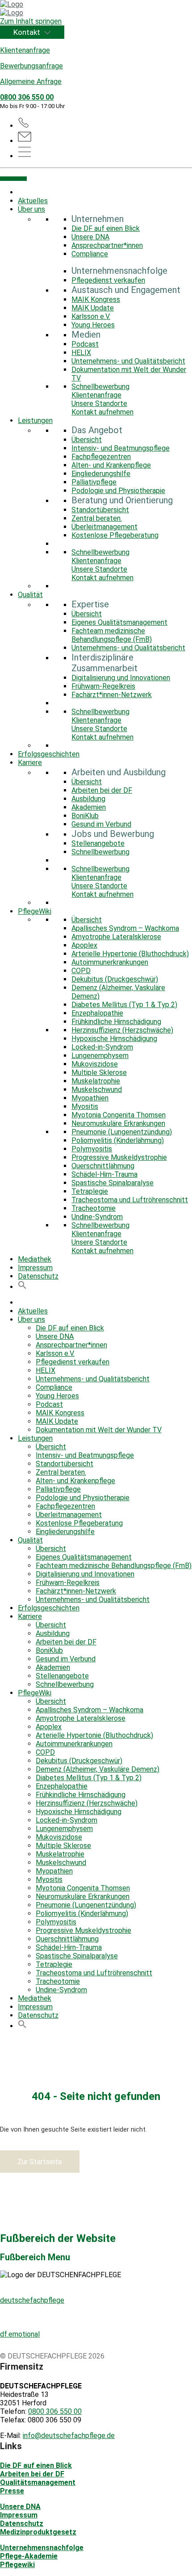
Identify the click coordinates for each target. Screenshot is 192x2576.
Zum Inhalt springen (31, 21)
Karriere (30, 763)
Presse (12, 2491)
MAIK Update (93, 308)
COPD (81, 971)
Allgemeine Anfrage (31, 82)
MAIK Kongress (96, 299)
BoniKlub (85, 816)
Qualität (30, 595)
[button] (22, 1287)
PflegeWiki (35, 911)
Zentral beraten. (97, 518)
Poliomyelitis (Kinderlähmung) (118, 1140)
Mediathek (35, 1259)
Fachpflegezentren (101, 457)
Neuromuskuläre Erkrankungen (118, 1123)
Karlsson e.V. (91, 316)
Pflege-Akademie (29, 2556)
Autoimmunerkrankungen (110, 962)
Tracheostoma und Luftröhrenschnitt (130, 1200)
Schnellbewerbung (100, 387)
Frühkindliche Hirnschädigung (116, 1022)
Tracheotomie (94, 1208)
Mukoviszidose (95, 1064)
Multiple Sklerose (99, 1073)
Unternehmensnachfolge (42, 2548)
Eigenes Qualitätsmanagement (119, 622)
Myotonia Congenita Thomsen (119, 1115)
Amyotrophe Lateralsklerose (116, 937)
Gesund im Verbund (101, 824)
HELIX (81, 353)
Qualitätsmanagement (38, 2482)
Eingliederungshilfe (101, 474)
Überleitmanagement (104, 527)
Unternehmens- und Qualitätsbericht (128, 361)
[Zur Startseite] (96, 8)
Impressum (35, 1268)
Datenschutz (38, 1276)
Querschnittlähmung (103, 1166)
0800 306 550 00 (27, 97)
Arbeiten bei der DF (102, 790)
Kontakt (28, 32)
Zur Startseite (40, 2162)
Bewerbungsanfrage (31, 66)
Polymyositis (92, 1149)
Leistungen (35, 420)
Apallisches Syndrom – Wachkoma (125, 928)
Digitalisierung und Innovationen (121, 678)
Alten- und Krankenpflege (111, 465)
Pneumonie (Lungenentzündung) (122, 1132)
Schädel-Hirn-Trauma (104, 1174)
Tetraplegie (90, 1191)
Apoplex (84, 945)
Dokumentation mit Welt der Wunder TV (99, 1430)
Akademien (89, 807)
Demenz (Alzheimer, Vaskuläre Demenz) (98, 1769)
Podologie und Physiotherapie (118, 491)
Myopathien (90, 1098)
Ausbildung (88, 799)
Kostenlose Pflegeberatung (115, 535)
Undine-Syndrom (97, 1217)
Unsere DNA (90, 237)
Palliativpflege (94, 482)
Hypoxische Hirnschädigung (114, 1039)
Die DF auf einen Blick (106, 228)
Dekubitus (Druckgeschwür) (115, 979)
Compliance (90, 254)
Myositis (85, 1106)
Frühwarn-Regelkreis (103, 686)
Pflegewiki (17, 2565)
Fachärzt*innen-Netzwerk (112, 695)
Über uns (31, 209)
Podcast (85, 344)
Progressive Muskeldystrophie (119, 1157)
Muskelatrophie (96, 1081)
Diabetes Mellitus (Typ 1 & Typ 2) (124, 1005)
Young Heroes (93, 325)
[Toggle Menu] (13, 179)
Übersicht (87, 440)
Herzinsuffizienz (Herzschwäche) (122, 1030)
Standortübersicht (100, 510)
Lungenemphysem (100, 1056)
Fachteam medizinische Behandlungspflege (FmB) (112, 635)
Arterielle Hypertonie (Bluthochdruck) (130, 954)
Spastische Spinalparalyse (113, 1183)
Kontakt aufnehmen (102, 412)
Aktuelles (33, 201)
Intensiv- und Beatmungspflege (121, 448)
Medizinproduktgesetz (38, 2532)
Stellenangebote (98, 843)
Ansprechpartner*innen (107, 245)
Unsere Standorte (99, 404)
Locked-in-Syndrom (102, 1047)
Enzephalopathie (97, 1013)
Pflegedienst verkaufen (108, 280)
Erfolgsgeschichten (49, 754)
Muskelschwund (97, 1089)
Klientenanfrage (25, 50)
